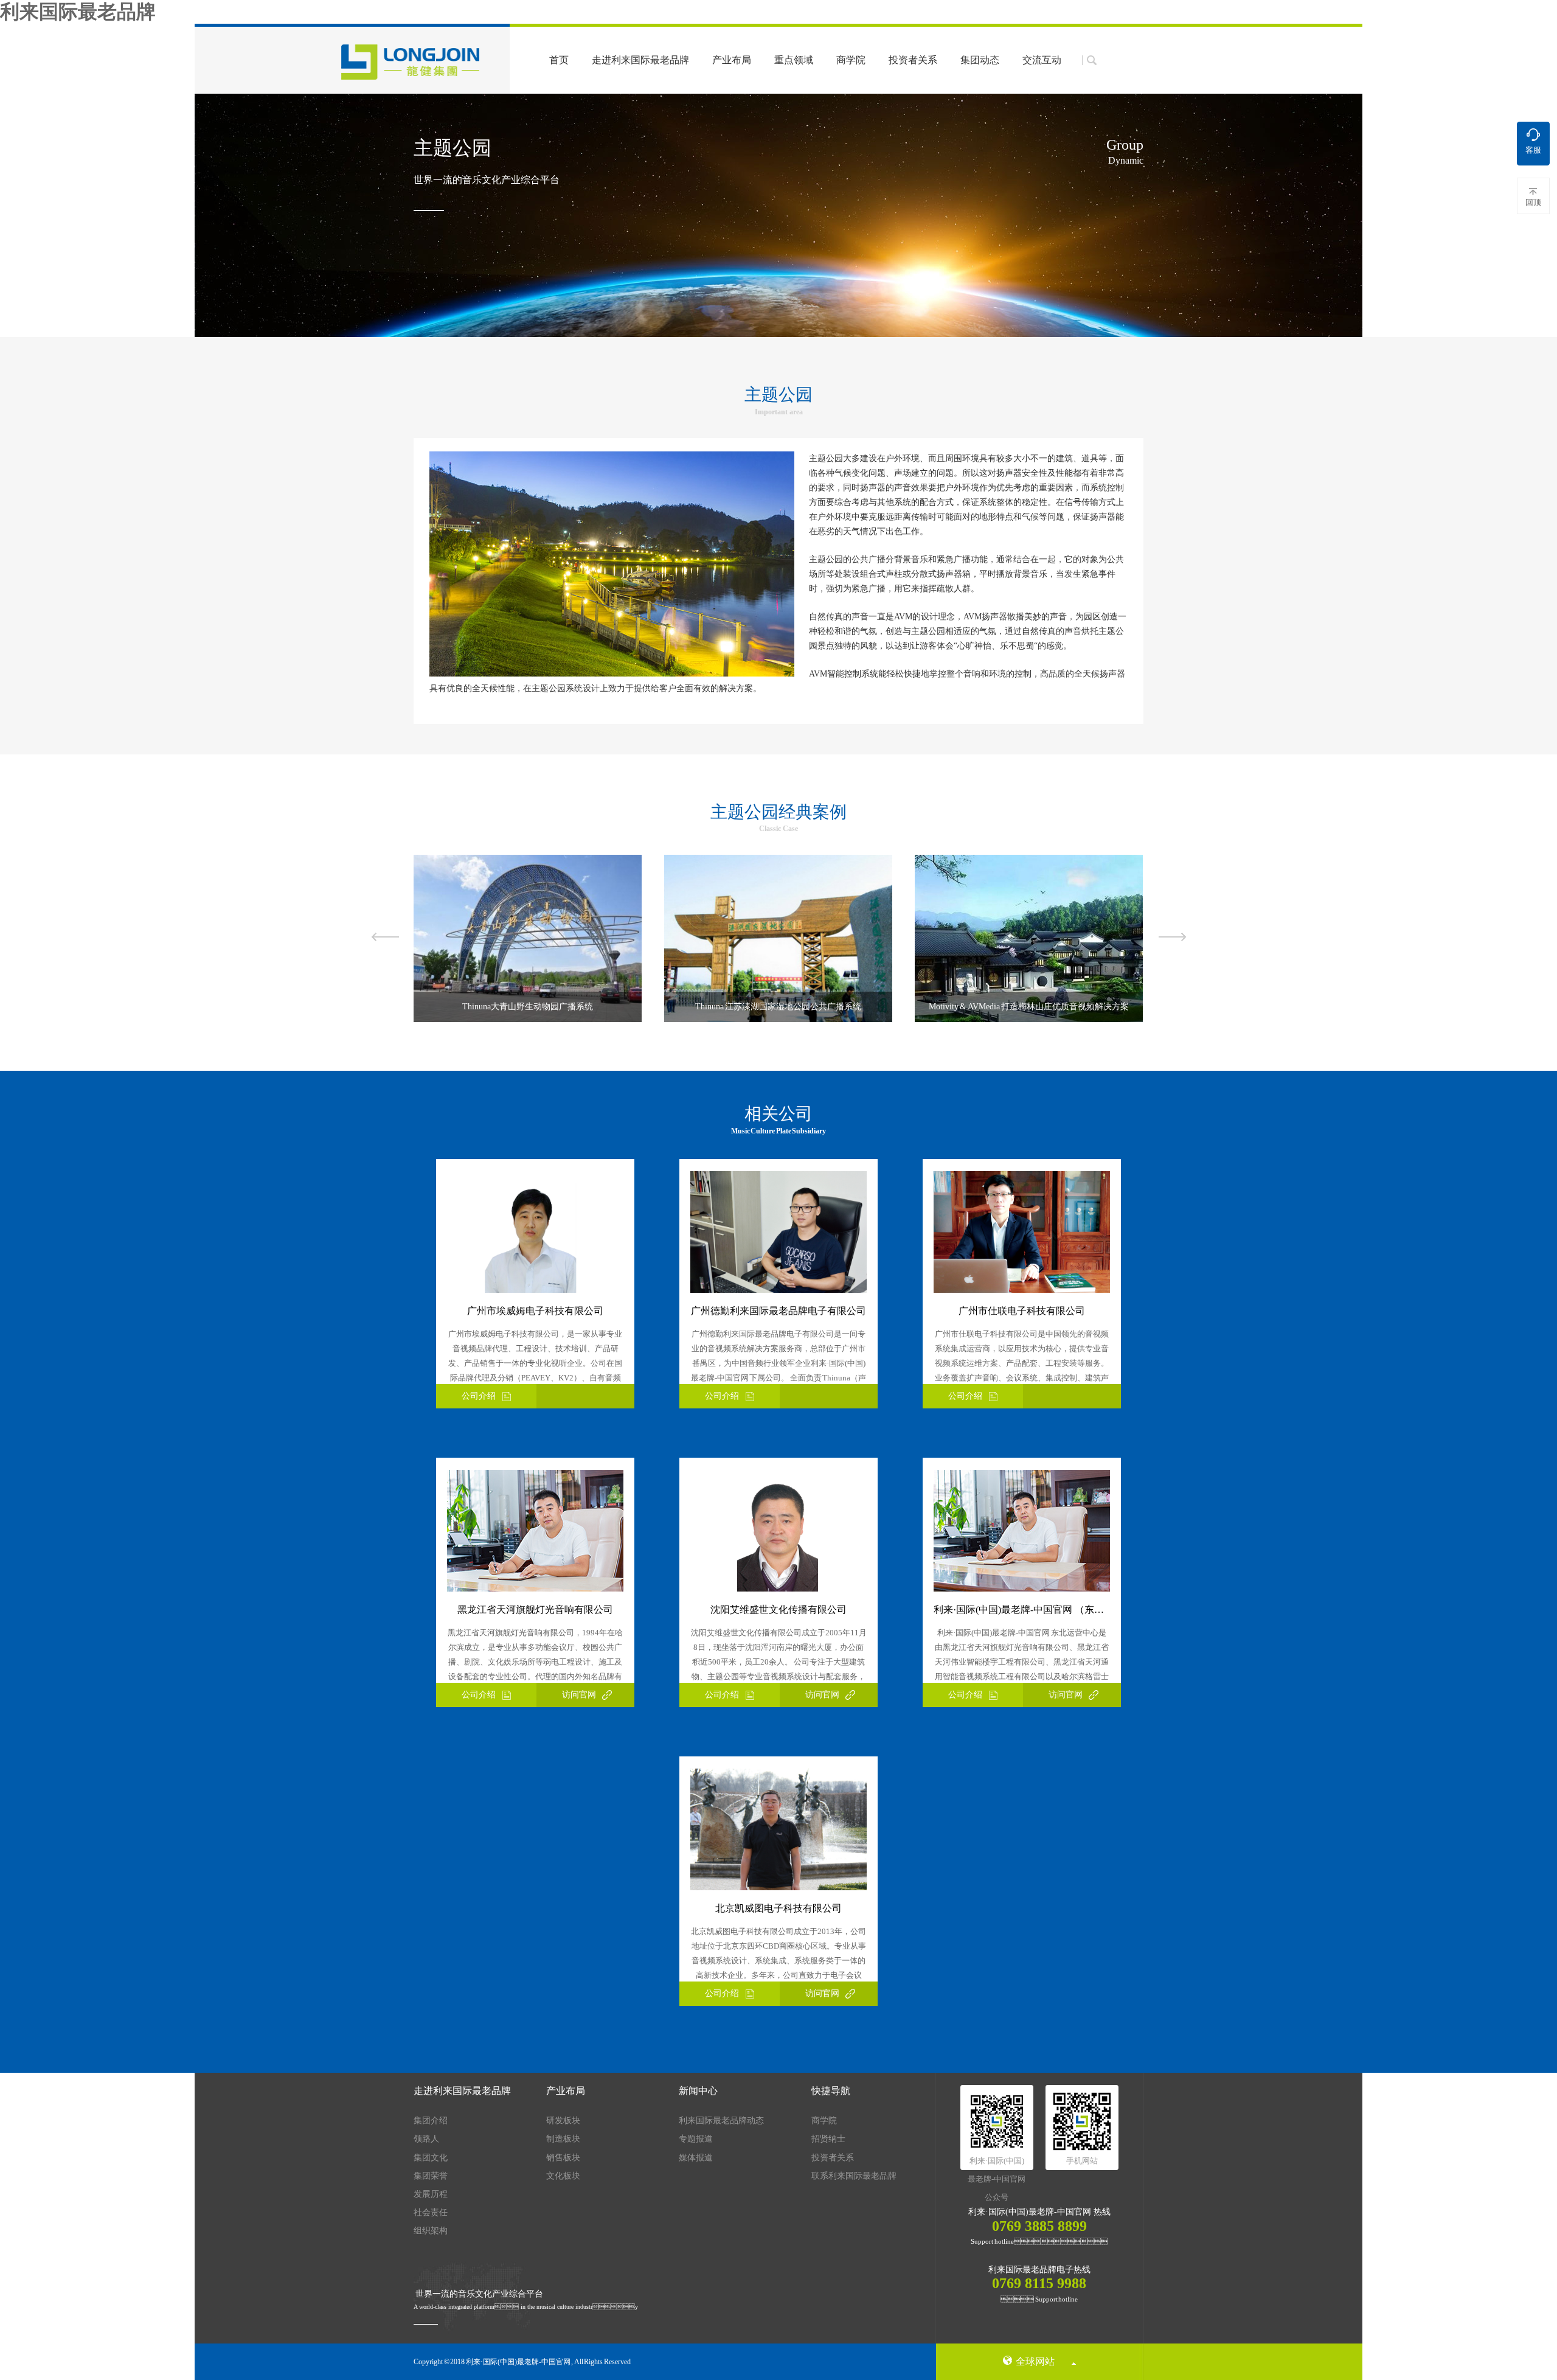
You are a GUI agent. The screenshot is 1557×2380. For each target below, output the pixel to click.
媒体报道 (696, 2158)
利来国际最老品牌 (78, 12)
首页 (559, 60)
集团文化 (431, 2158)
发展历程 (431, 2194)
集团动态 (980, 60)
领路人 (426, 2139)
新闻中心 (698, 2091)
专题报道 (696, 2139)
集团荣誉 (431, 2176)
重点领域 (794, 60)
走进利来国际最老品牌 (640, 60)
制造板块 (563, 2139)
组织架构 (431, 2231)
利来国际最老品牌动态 (721, 2121)
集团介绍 (431, 2121)
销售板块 (563, 2158)
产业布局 (732, 60)
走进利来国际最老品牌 (462, 2091)
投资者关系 (913, 60)
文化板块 (563, 2176)
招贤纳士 (828, 2139)
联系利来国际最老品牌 (854, 2176)
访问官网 (579, 1695)
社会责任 (431, 2212)
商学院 (851, 60)
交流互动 (1042, 60)
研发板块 (563, 2121)
